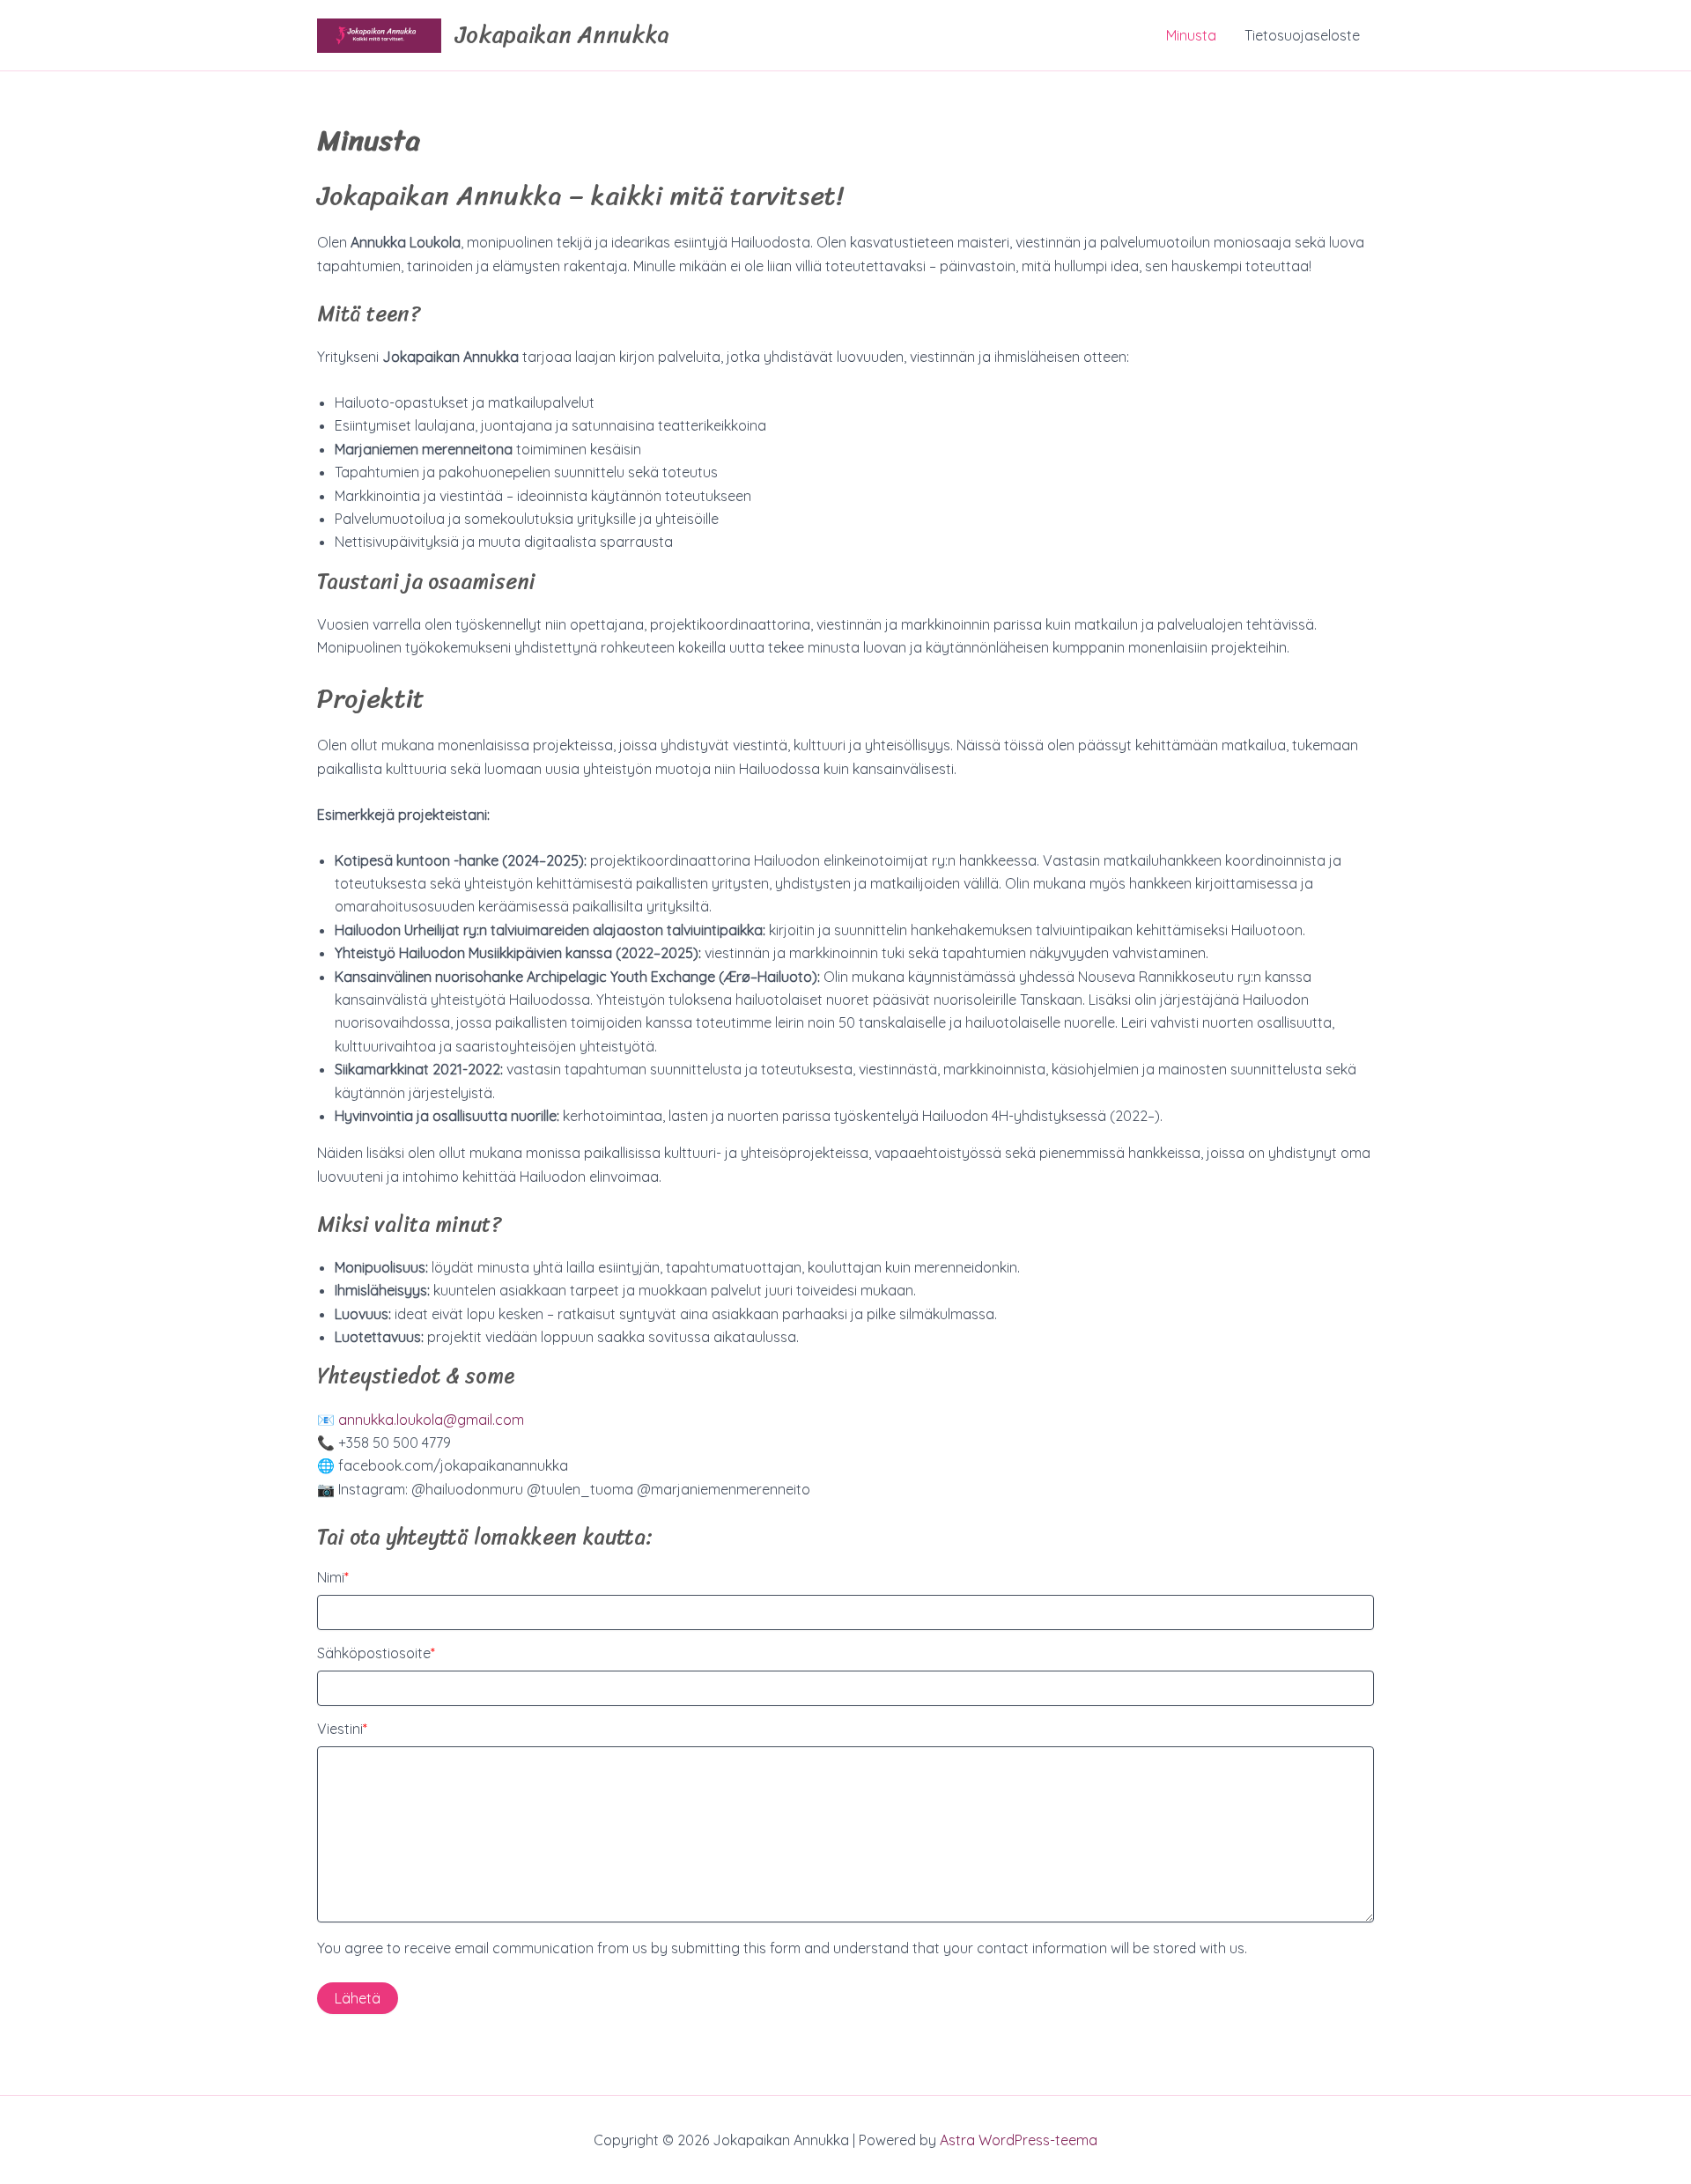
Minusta (1191, 35)
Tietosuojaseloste (1302, 35)
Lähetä (358, 1998)
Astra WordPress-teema (1019, 2140)
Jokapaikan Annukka (562, 34)
